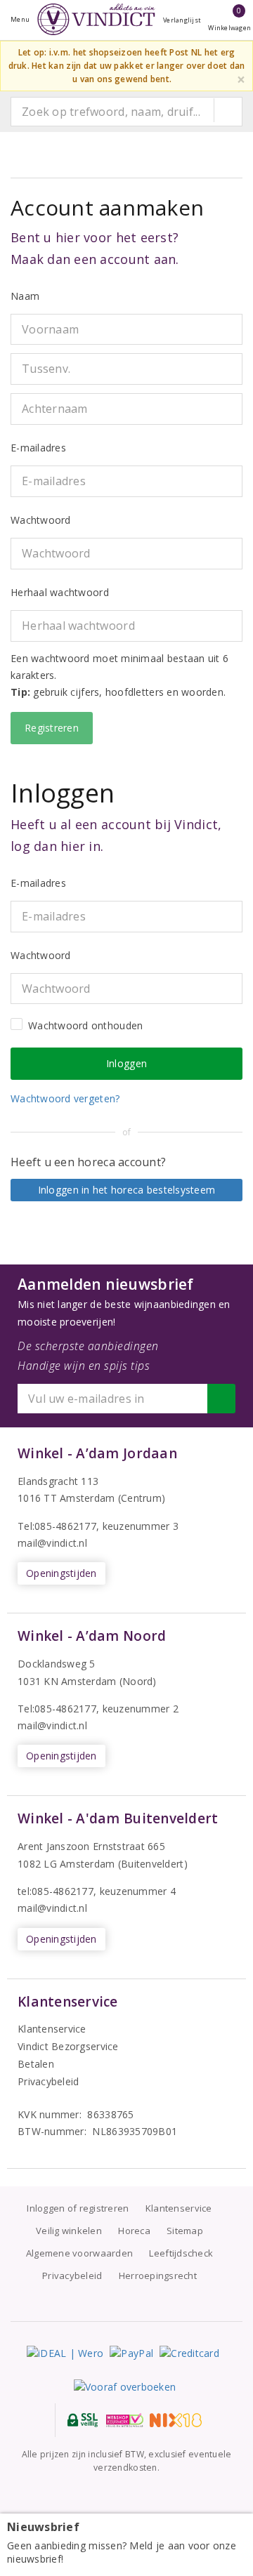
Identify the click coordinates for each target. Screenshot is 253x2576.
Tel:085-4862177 (57, 1526)
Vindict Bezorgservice (68, 2046)
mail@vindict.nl (52, 1543)
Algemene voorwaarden (79, 2253)
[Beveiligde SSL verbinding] (125, 2420)
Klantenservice (52, 2029)
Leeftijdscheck (181, 2253)
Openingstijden (61, 1573)
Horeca (134, 2231)
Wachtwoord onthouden (85, 1025)
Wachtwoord (41, 520)
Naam (25, 296)
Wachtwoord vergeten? (65, 1098)
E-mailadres (38, 448)
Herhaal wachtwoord (60, 592)
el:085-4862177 (60, 1709)
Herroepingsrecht (158, 2276)
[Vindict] (96, 19)
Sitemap (185, 2231)
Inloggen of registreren (78, 2208)
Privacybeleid (48, 2081)
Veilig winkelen (69, 2231)
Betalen (36, 2064)
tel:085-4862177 (56, 1891)
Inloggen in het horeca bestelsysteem (127, 1190)
